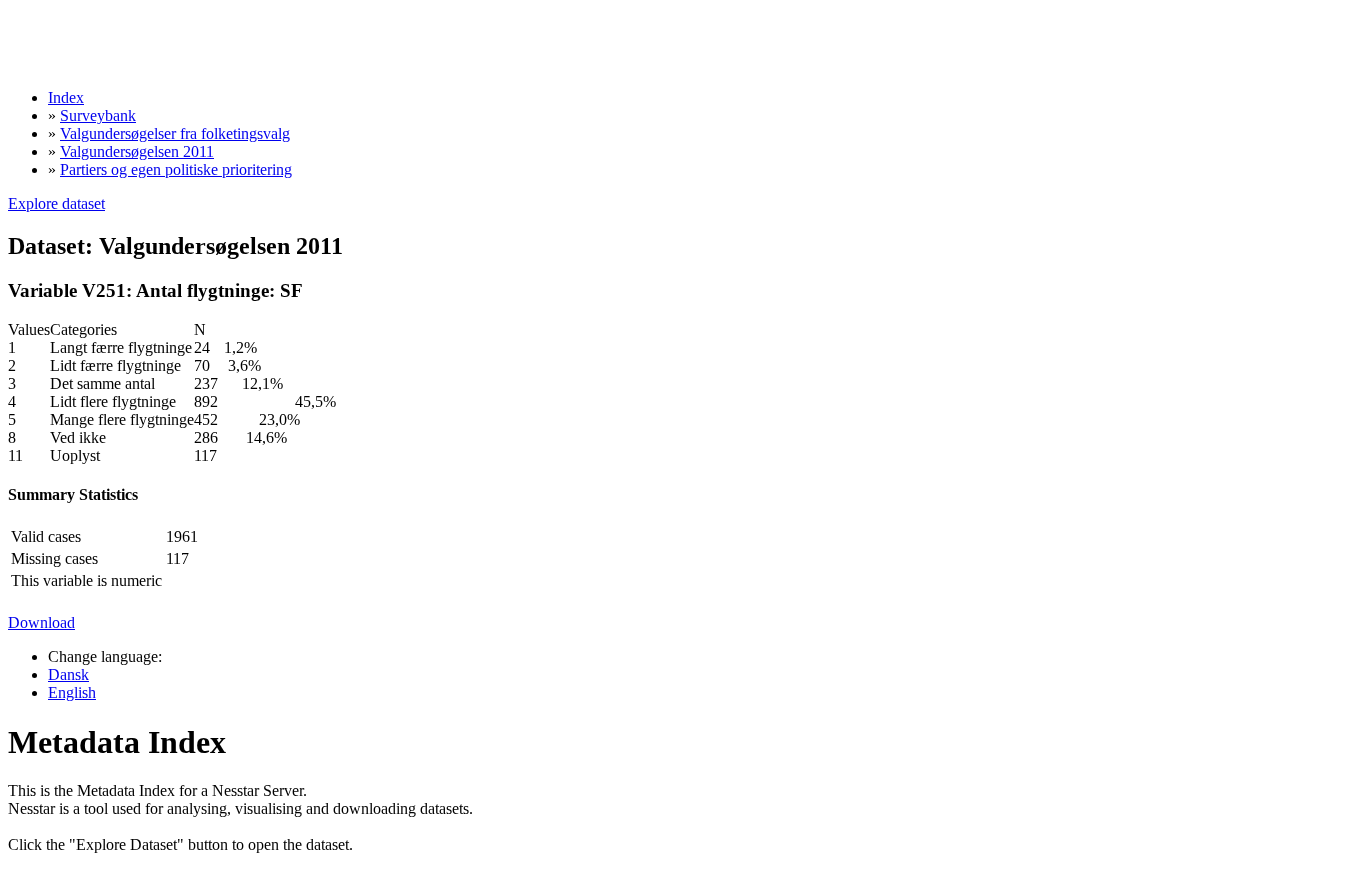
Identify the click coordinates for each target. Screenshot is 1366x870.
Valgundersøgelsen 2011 (137, 151)
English (72, 692)
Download (41, 622)
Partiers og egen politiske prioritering (176, 169)
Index (66, 97)
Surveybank (98, 115)
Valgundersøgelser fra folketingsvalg (175, 133)
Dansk (68, 674)
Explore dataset (56, 203)
